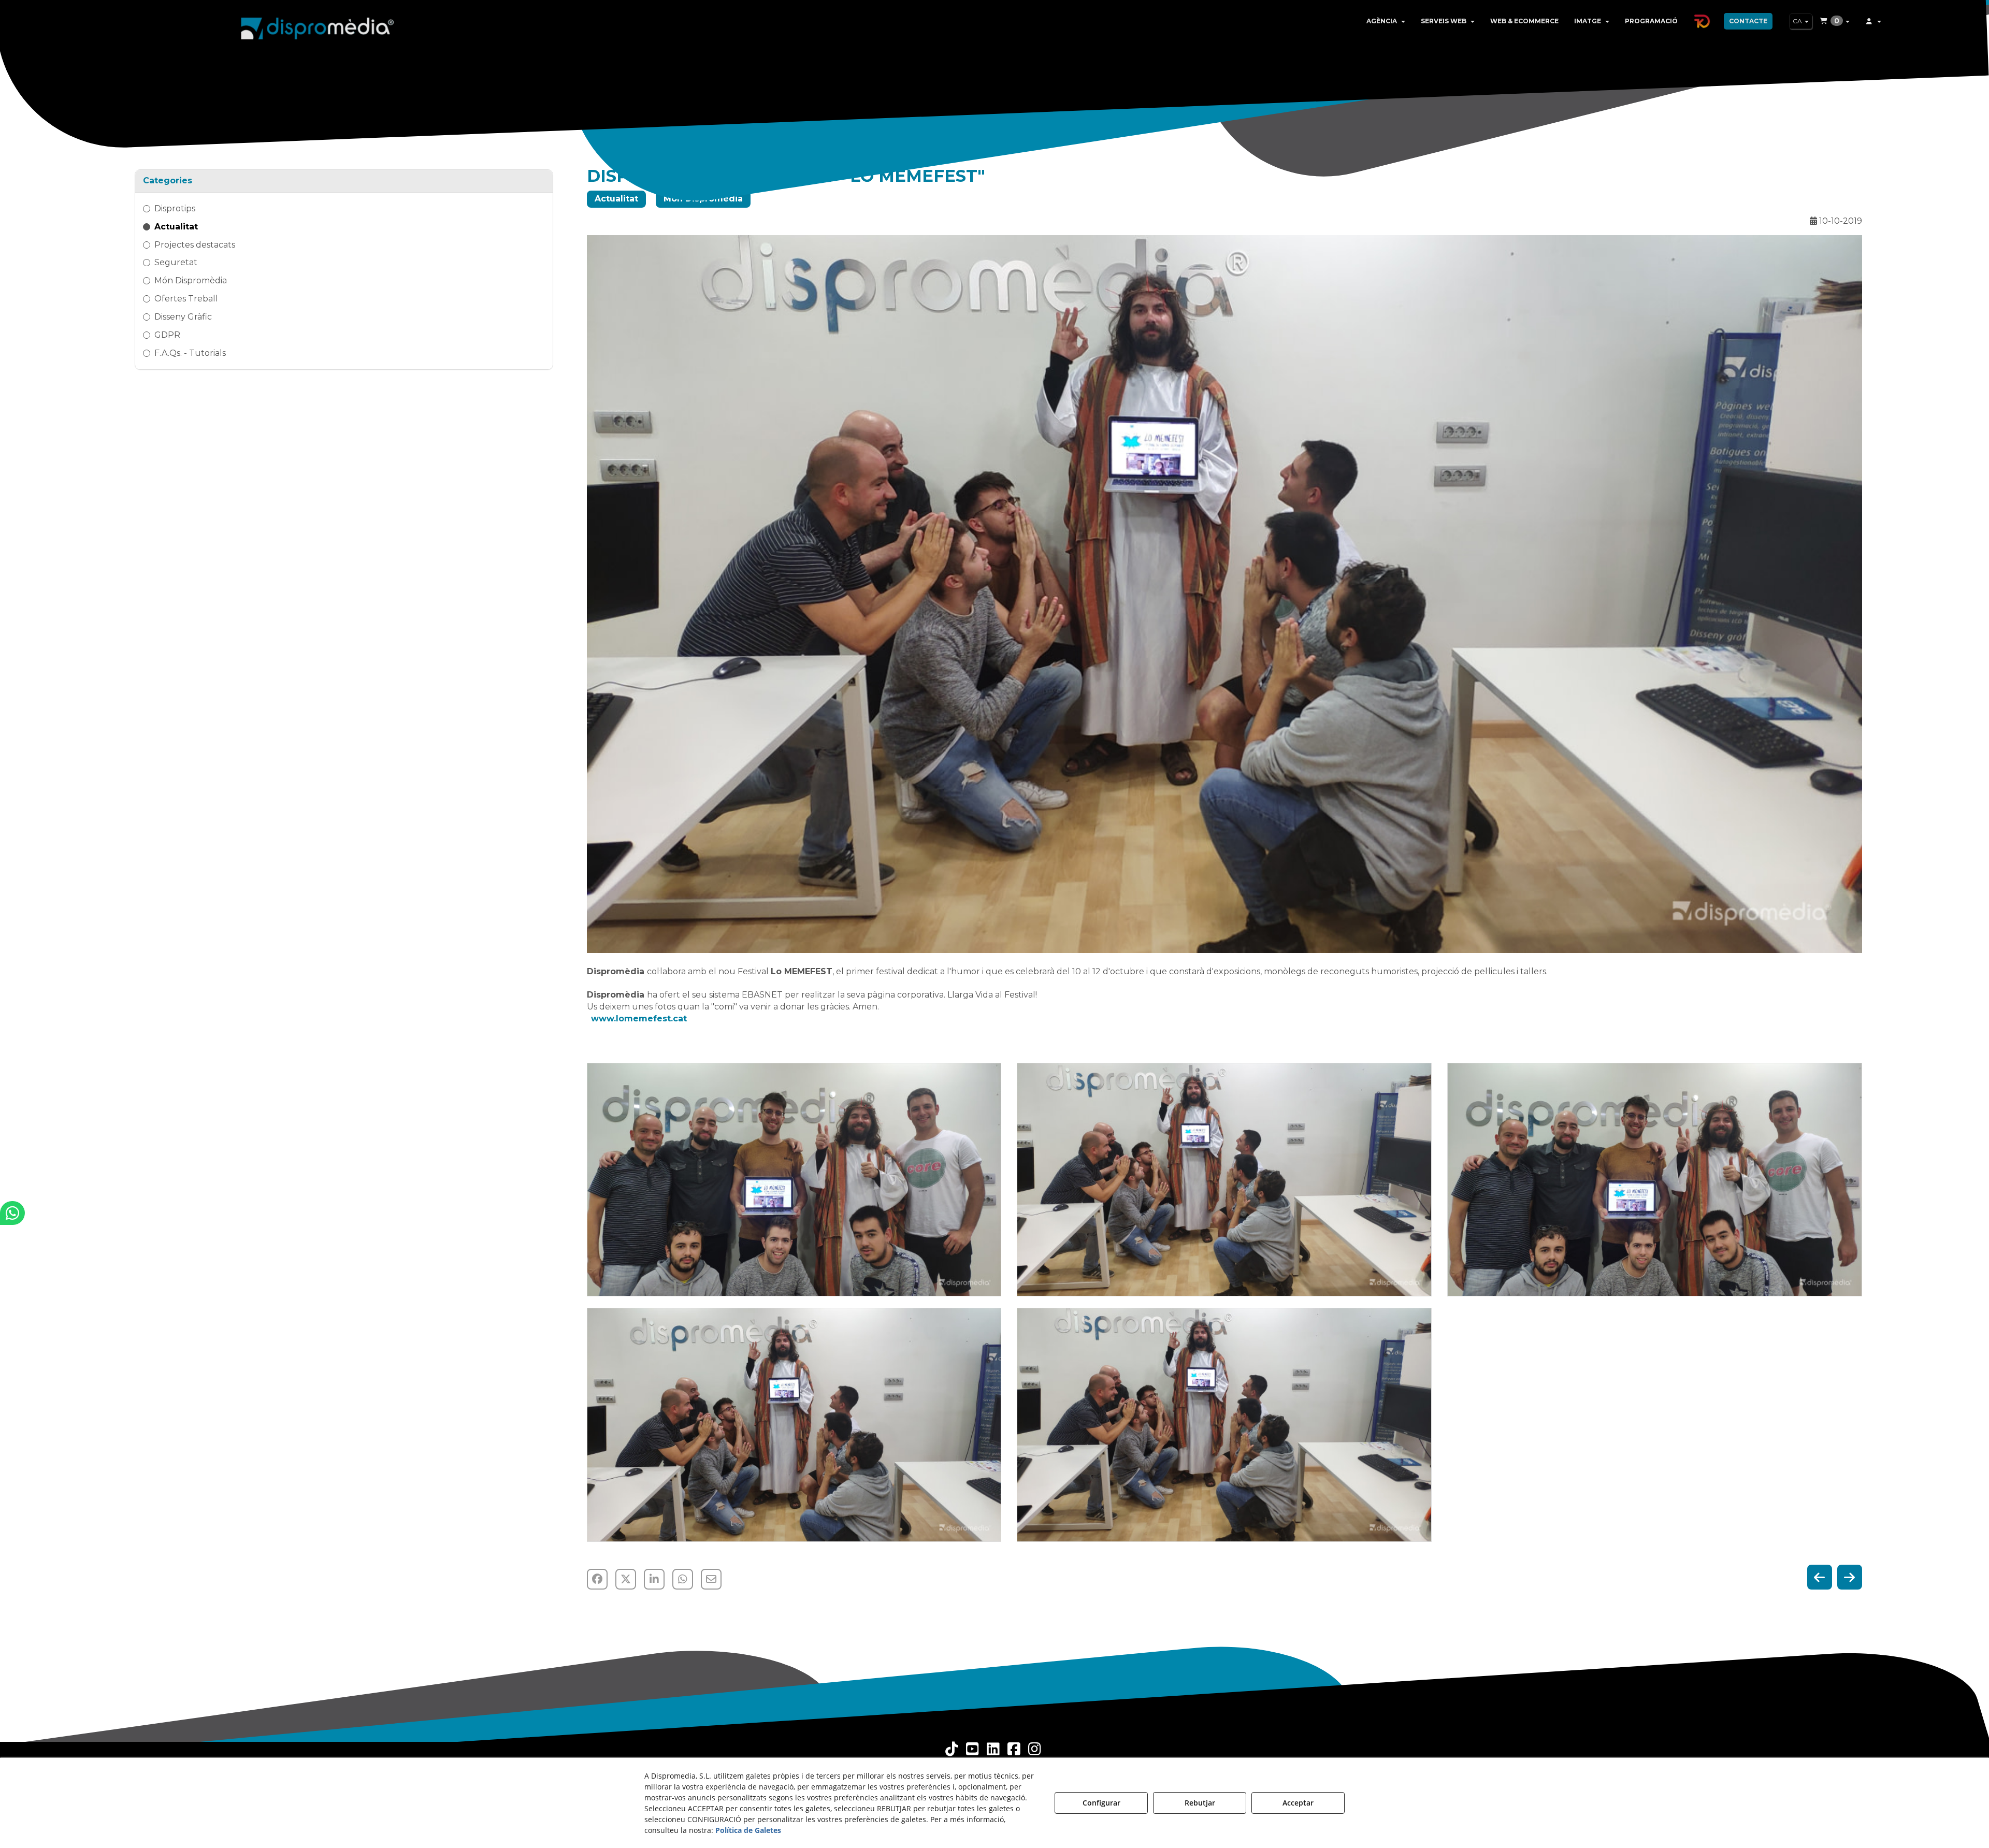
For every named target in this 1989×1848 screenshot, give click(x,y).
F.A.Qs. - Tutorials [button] (190, 353)
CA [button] (1798, 21)
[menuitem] (1386, 21)
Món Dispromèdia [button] (191, 280)
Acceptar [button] (1298, 1803)
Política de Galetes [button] (748, 1830)
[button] (318, 26)
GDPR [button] (167, 335)
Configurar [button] (1101, 1803)
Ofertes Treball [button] (186, 299)
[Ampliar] (794, 1180)
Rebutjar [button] (1200, 1803)
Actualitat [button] (176, 227)
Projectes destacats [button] (195, 245)
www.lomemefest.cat (639, 1019)
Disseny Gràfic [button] (183, 317)
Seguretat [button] (176, 262)
